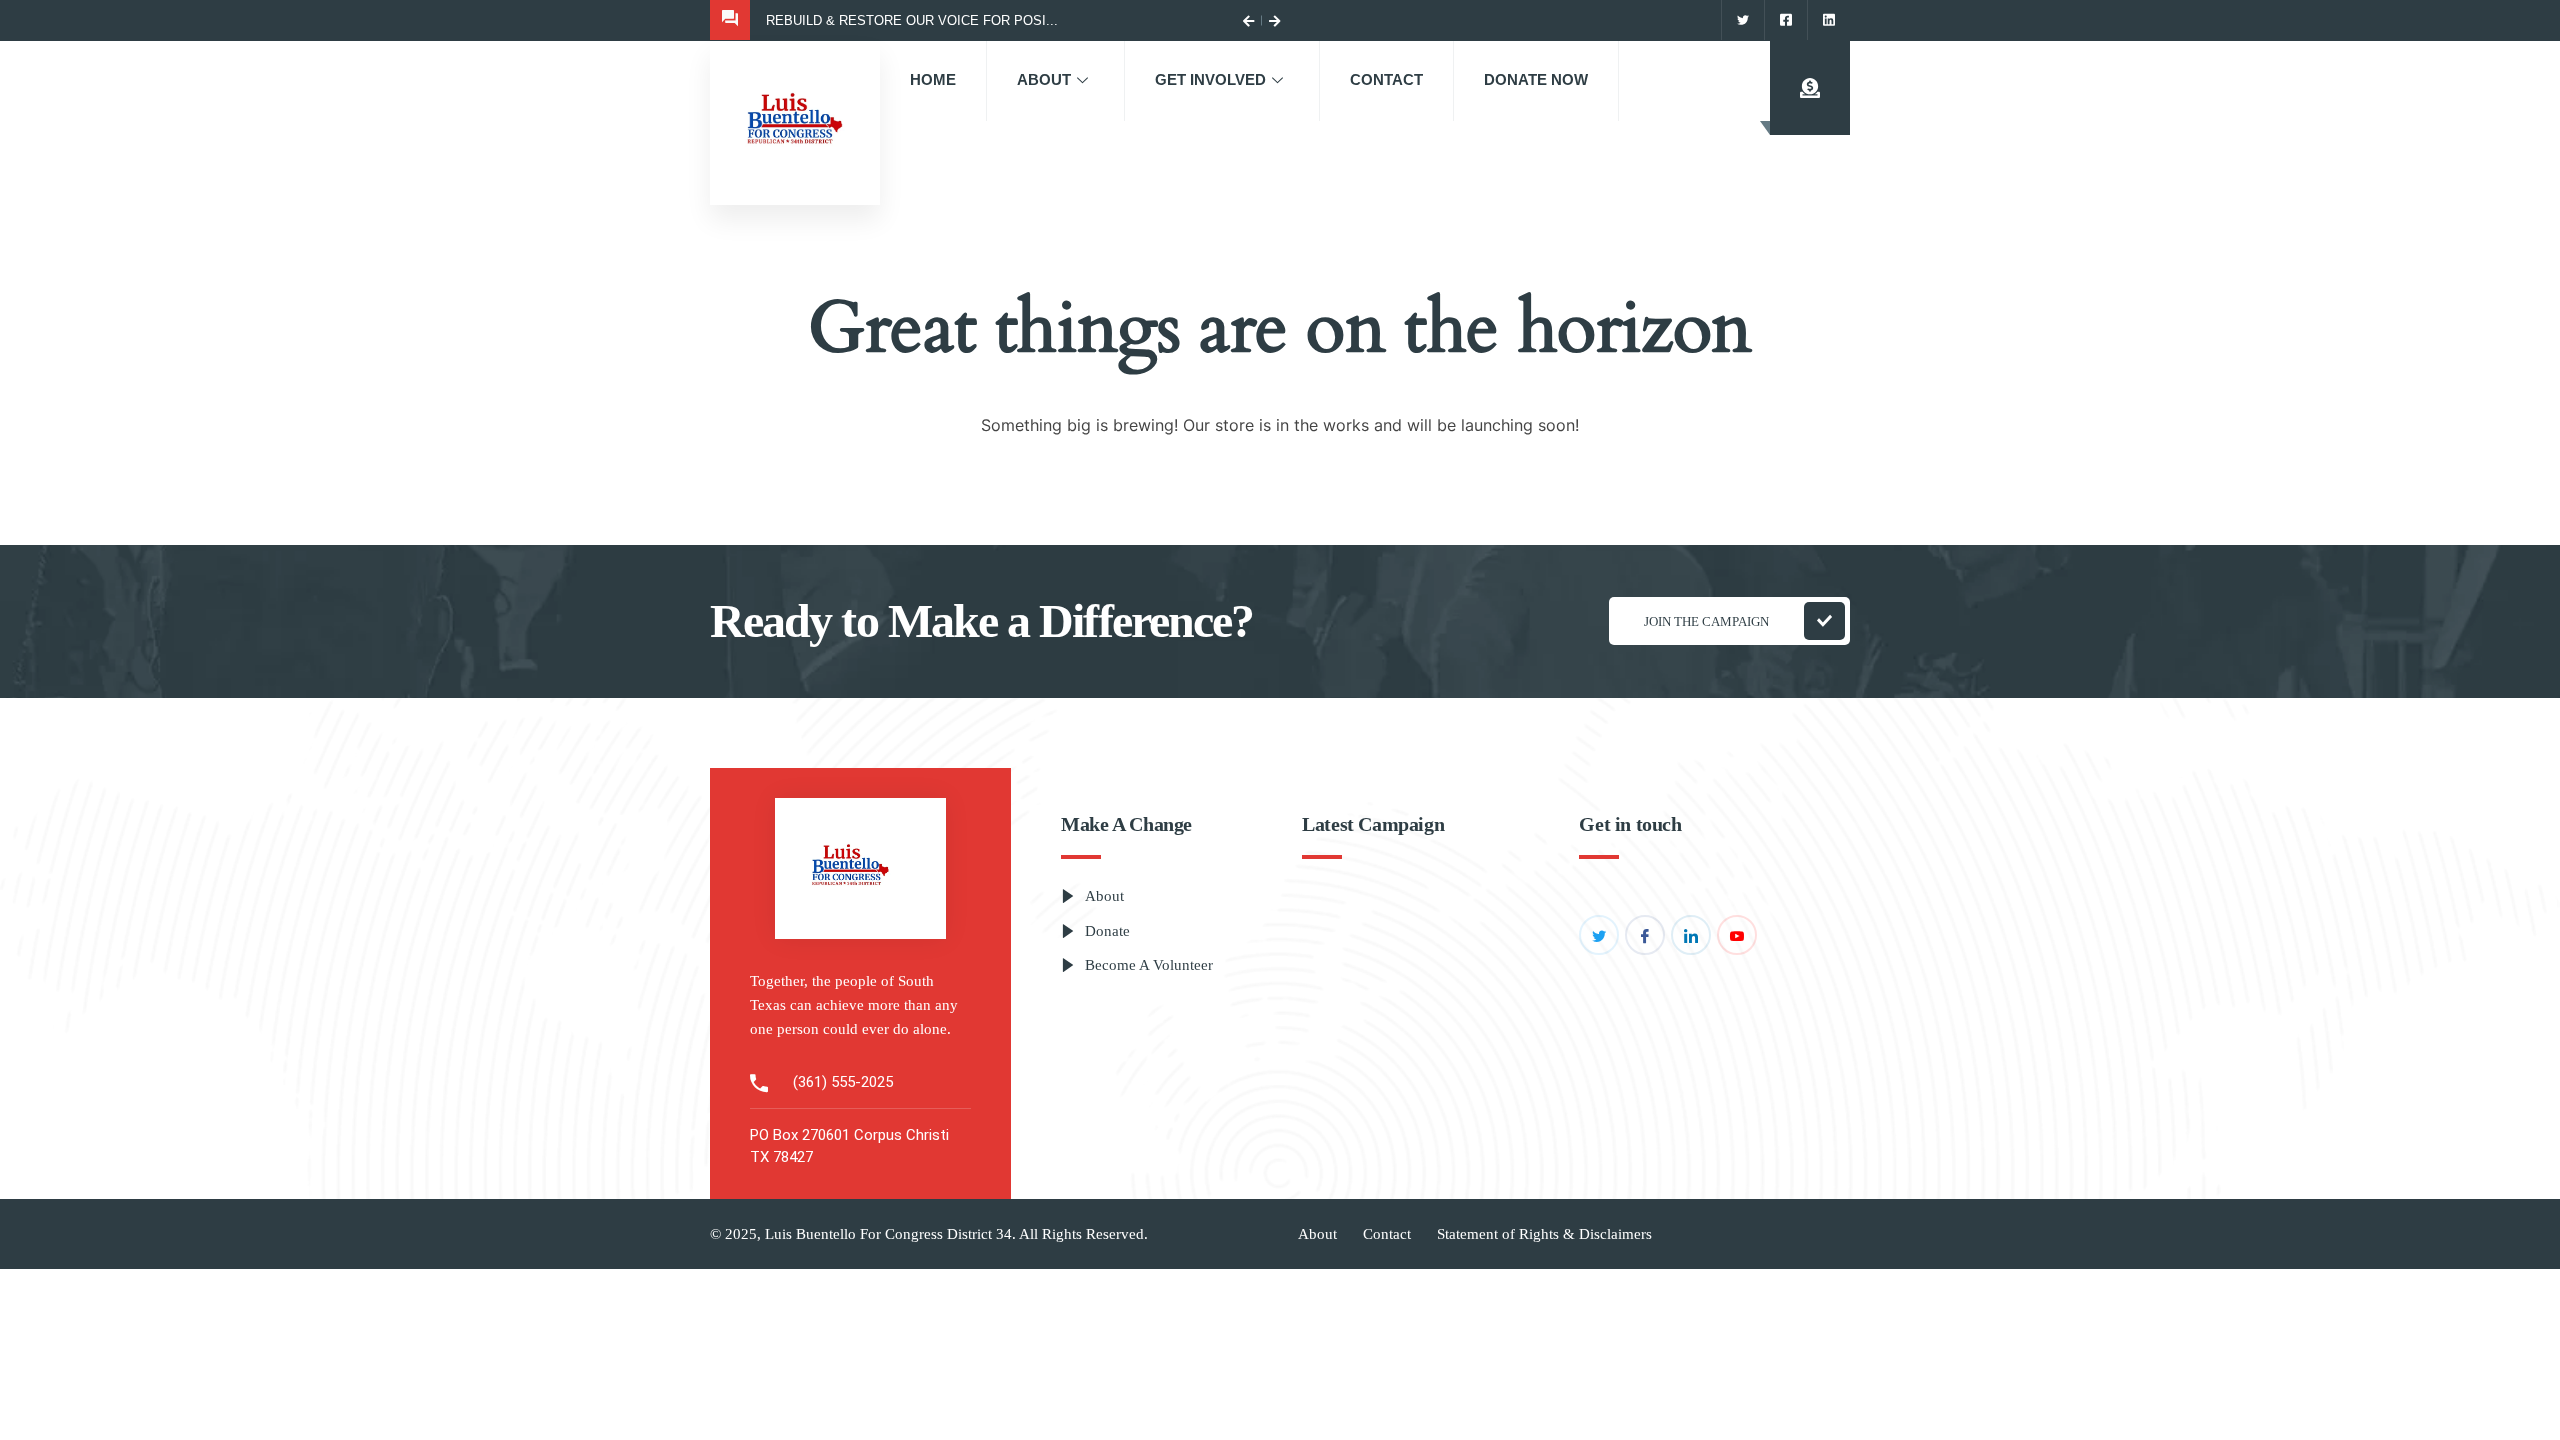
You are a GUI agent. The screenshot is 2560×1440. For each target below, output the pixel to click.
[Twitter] (1742, 20)
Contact (1386, 79)
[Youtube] (1737, 935)
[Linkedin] (1828, 20)
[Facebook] (1785, 20)
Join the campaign (1706, 621)
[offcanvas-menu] (1810, 88)
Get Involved (1210, 79)
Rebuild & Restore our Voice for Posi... (912, 20)
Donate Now (1536, 79)
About (1044, 79)
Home (933, 79)
